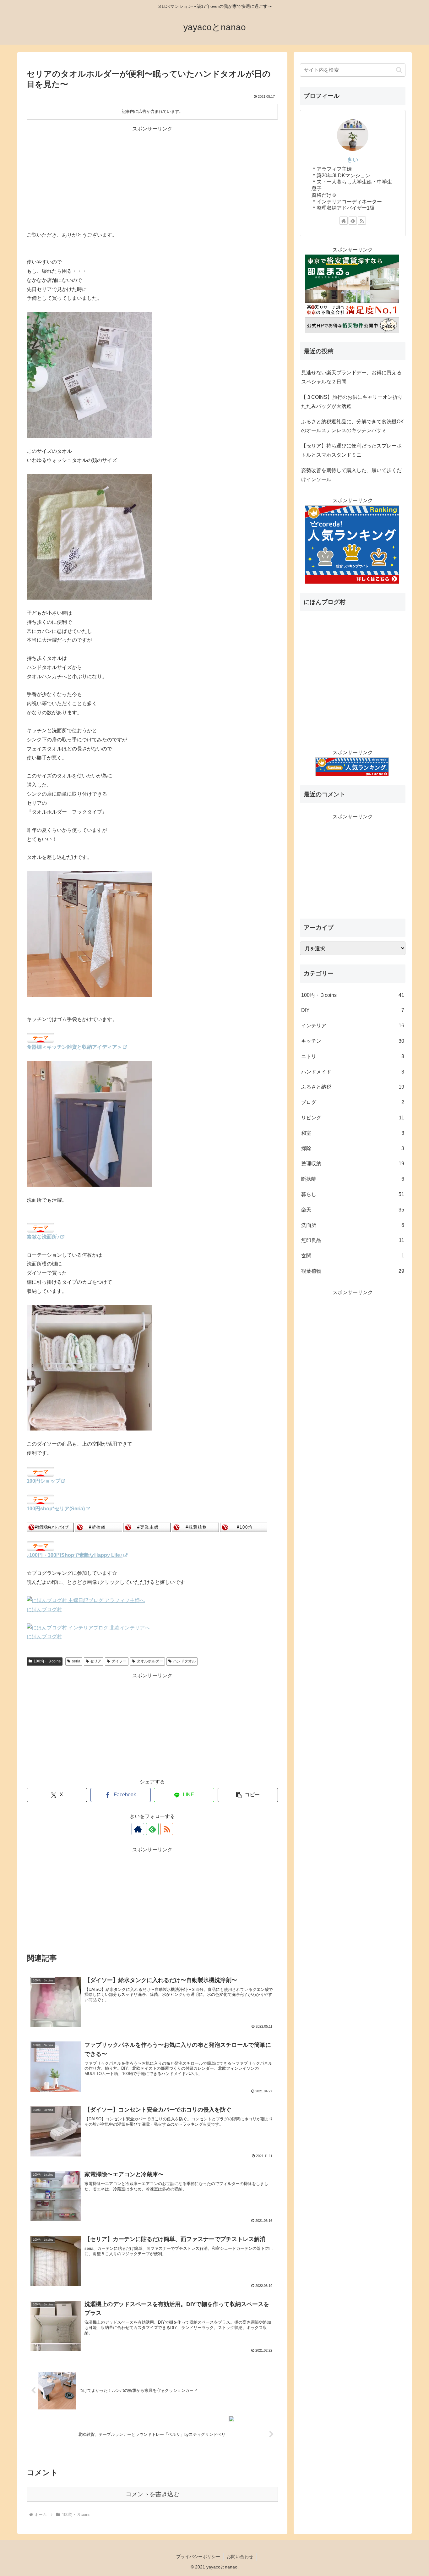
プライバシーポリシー (198, 2557)
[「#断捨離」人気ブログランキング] (99, 1527)
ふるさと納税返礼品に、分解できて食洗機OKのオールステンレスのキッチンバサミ (353, 426)
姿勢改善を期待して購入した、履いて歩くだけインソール (351, 475)
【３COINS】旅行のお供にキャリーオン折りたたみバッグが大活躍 (352, 402)
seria (76, 1661)
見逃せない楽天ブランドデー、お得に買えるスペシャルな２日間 (351, 377)
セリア (96, 1661)
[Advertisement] (152, 178)
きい (353, 160)
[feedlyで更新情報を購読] (152, 1829)
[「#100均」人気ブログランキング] (244, 1527)
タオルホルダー (150, 1661)
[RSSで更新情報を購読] (167, 1829)
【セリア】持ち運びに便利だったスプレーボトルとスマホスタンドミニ (351, 450)
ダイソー (119, 1661)
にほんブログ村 (44, 1609)
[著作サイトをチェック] (138, 1829)
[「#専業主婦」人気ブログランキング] (147, 1527)
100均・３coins (47, 1661)
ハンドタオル (184, 1661)
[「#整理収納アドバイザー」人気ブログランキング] (50, 1527)
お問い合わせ (240, 2557)
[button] (248, 1795)
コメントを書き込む (152, 2494)
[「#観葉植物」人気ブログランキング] (195, 1527)
